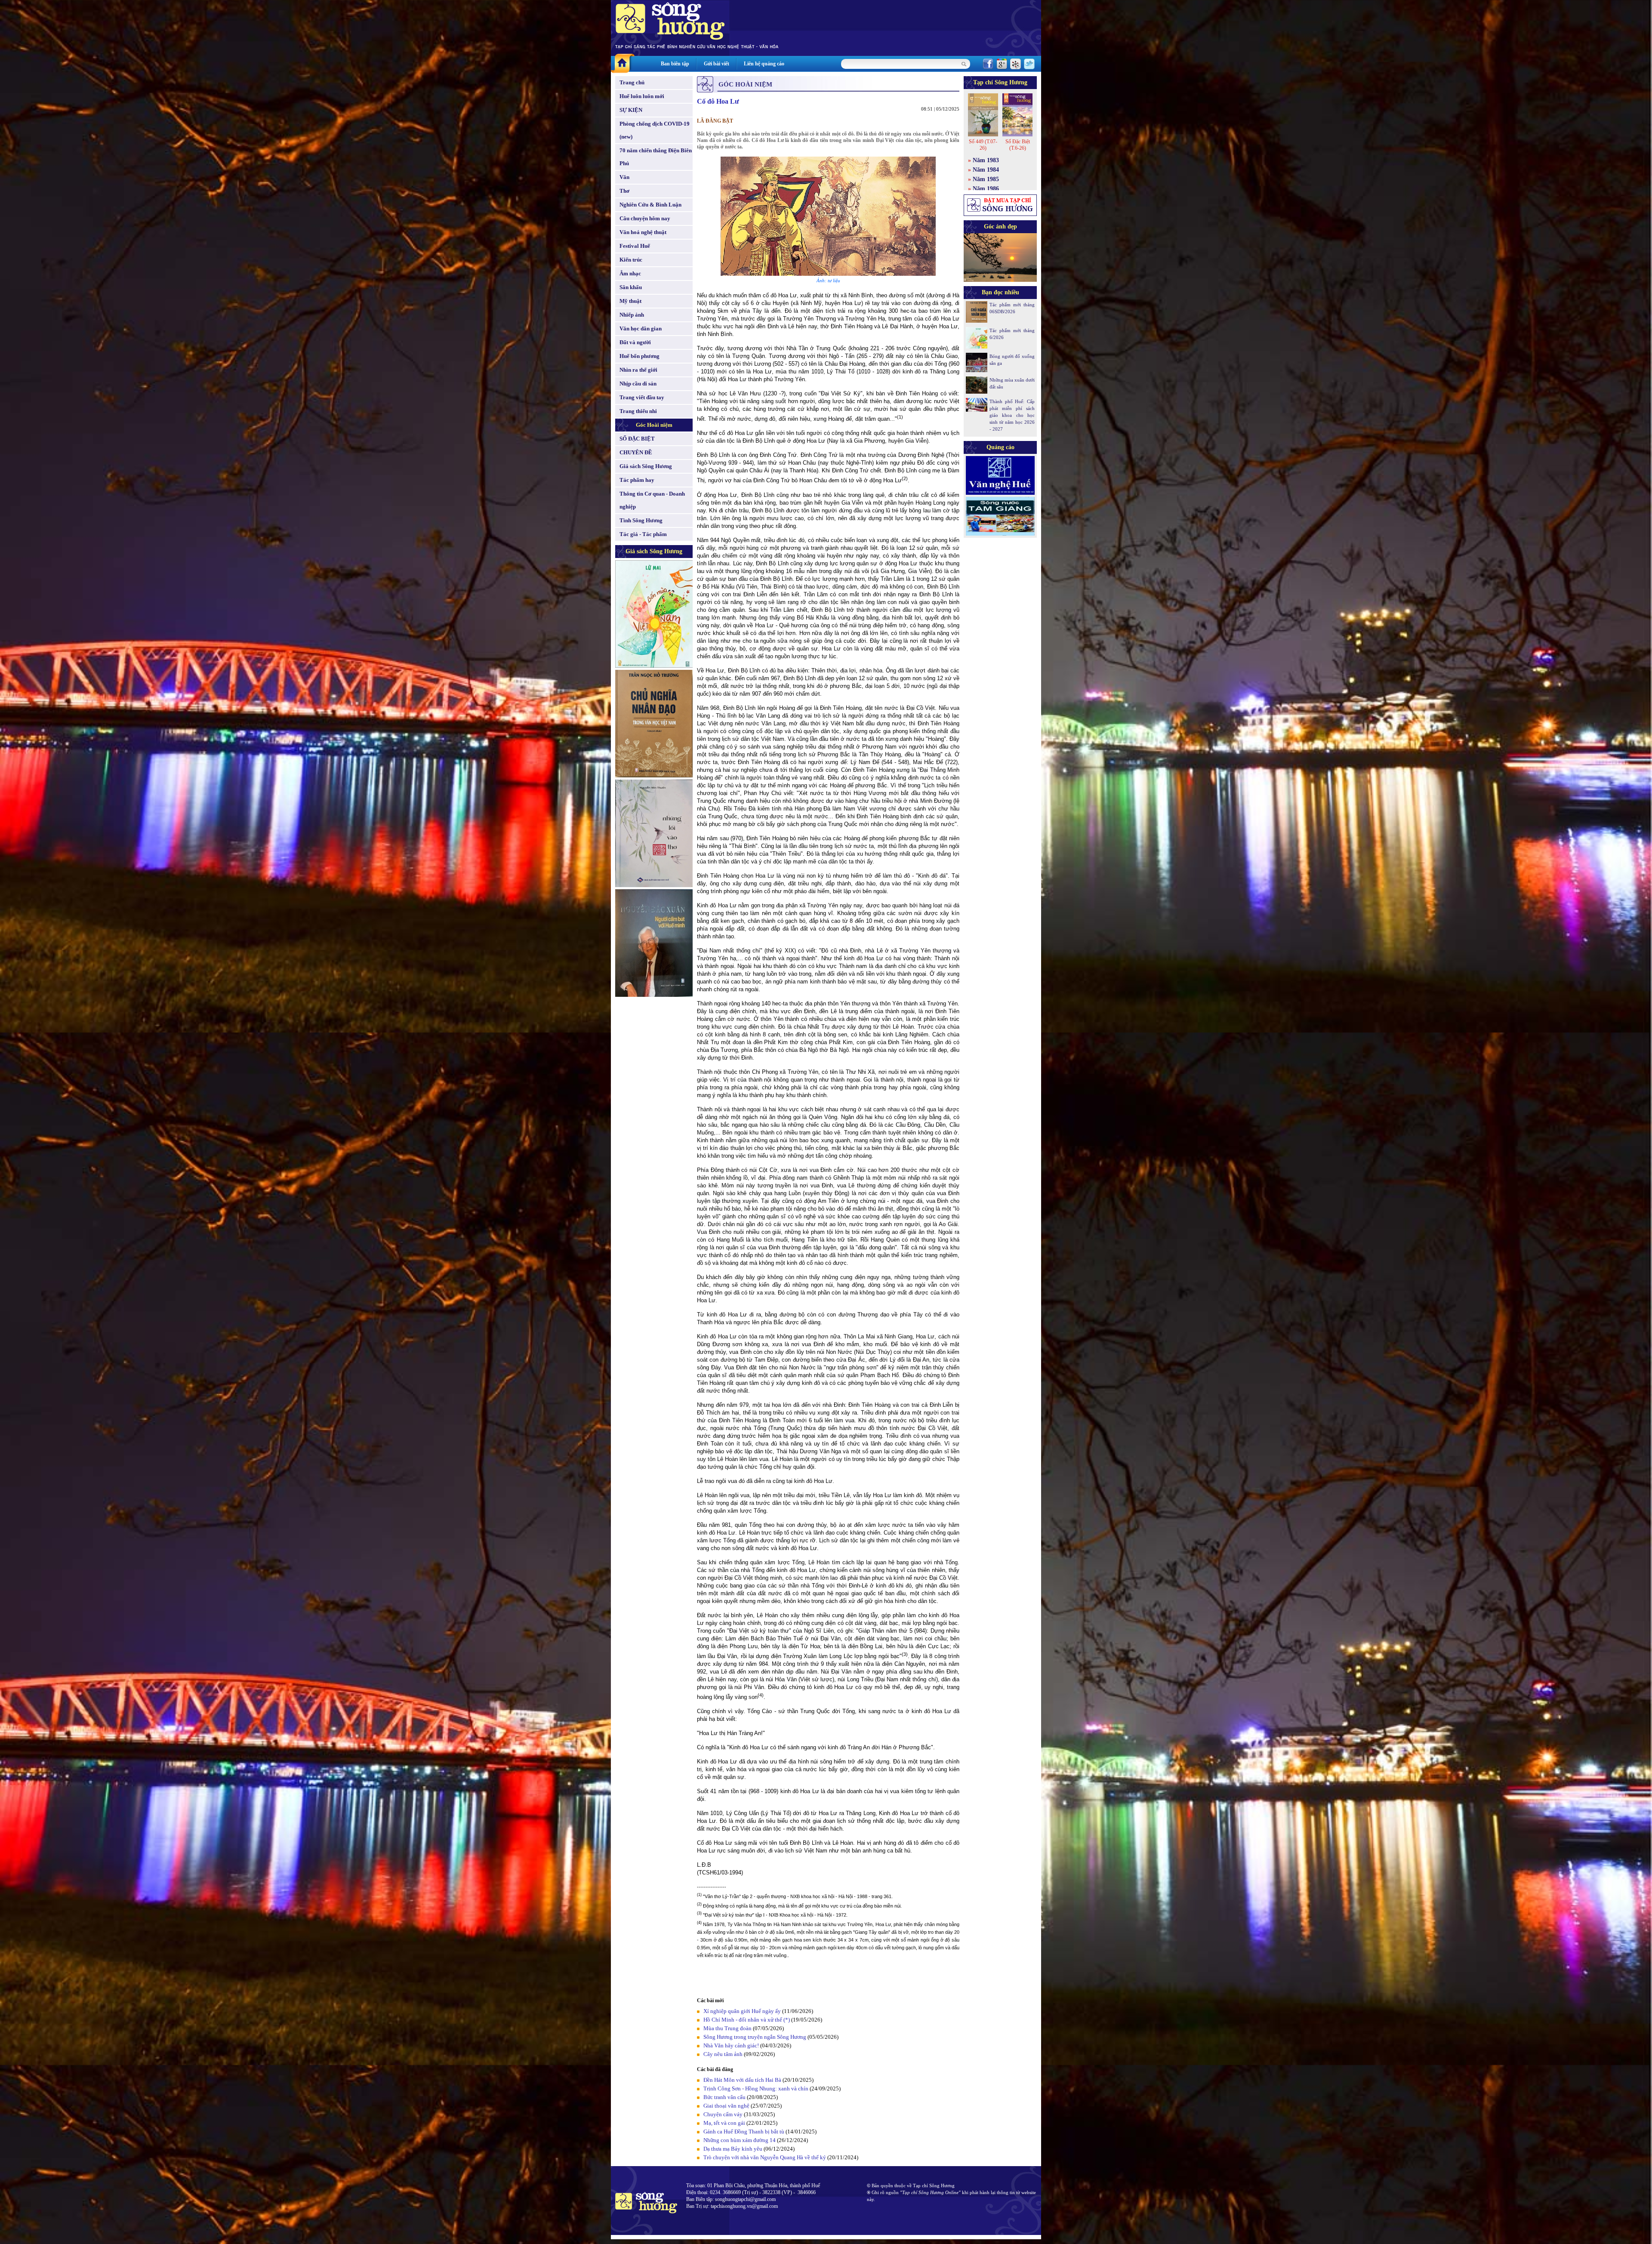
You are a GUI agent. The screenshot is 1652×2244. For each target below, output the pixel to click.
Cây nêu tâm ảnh (723, 2054)
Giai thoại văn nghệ (726, 2106)
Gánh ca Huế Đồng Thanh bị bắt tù (744, 2131)
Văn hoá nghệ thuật (643, 232)
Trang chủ (632, 82)
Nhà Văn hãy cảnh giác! (731, 2045)
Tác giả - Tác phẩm (643, 534)
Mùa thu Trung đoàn (727, 2028)
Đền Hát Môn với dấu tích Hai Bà (743, 2080)
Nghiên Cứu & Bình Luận (650, 205)
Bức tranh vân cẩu (724, 2097)
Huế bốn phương (640, 356)
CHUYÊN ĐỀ (636, 452)
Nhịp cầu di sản (638, 384)
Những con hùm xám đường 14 (740, 2140)
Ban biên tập (675, 64)
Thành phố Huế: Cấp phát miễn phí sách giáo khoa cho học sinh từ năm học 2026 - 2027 (1012, 415)
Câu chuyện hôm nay (645, 218)
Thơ (624, 191)
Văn (624, 177)
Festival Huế (635, 246)
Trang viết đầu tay (642, 397)
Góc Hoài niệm (654, 425)
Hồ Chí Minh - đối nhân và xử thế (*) (747, 2020)
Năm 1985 (986, 179)
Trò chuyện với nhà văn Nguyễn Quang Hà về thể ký (765, 2157)
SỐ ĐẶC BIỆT (637, 439)
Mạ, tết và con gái (724, 2123)
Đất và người (635, 342)
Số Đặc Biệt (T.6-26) (1018, 145)
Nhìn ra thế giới (638, 370)
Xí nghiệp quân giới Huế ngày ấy (742, 2011)
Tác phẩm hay (637, 480)
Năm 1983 (986, 160)
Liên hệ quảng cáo (764, 64)
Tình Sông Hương (641, 520)
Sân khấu (631, 287)
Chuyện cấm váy (723, 2114)
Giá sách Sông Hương (646, 466)
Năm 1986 (986, 189)
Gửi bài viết (717, 64)
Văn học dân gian (641, 328)
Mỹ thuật (630, 301)
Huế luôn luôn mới (642, 96)
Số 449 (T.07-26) (983, 145)
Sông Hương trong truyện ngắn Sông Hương (755, 2037)
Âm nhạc (630, 273)
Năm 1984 (986, 170)
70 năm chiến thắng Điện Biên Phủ (656, 157)
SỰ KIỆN (631, 110)
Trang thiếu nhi (638, 411)
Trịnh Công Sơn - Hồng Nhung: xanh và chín (756, 2088)
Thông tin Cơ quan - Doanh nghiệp (652, 500)
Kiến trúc (631, 260)
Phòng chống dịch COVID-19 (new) (655, 130)
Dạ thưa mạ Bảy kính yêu (733, 2149)
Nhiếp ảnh (632, 315)
